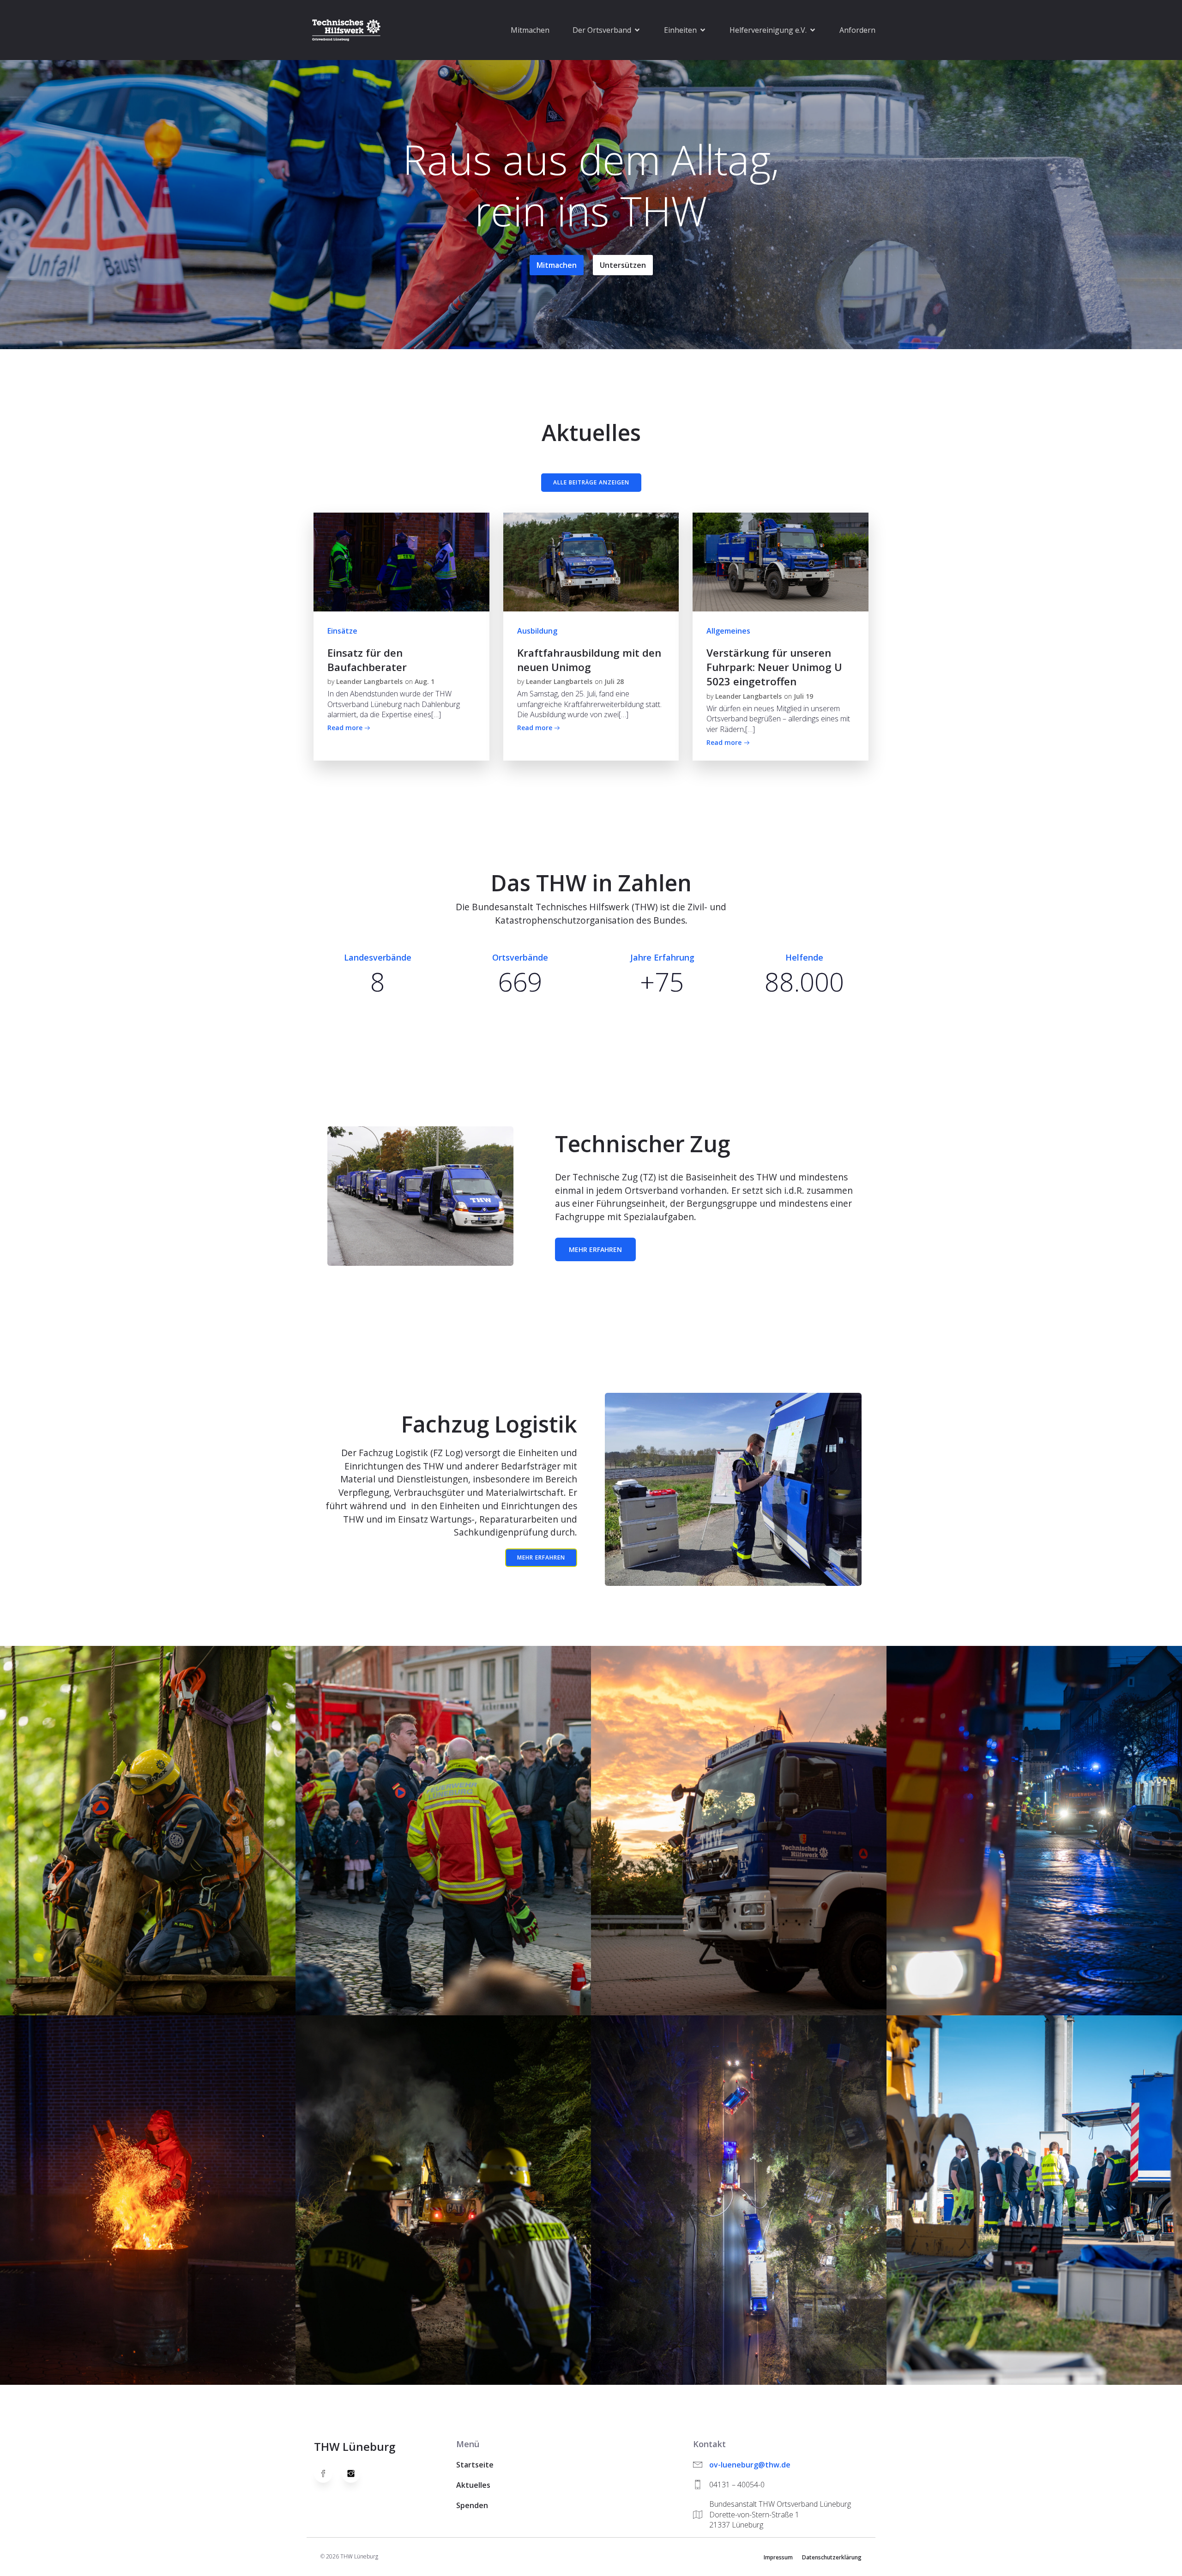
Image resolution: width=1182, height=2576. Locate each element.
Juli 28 (614, 681)
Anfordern (857, 30)
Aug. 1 (425, 681)
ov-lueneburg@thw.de (750, 2465)
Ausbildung (537, 631)
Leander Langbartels (369, 681)
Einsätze (342, 631)
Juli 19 (803, 696)
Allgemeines (728, 631)
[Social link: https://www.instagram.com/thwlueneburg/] (356, 2473)
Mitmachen (530, 30)
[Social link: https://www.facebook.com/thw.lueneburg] (328, 2473)
